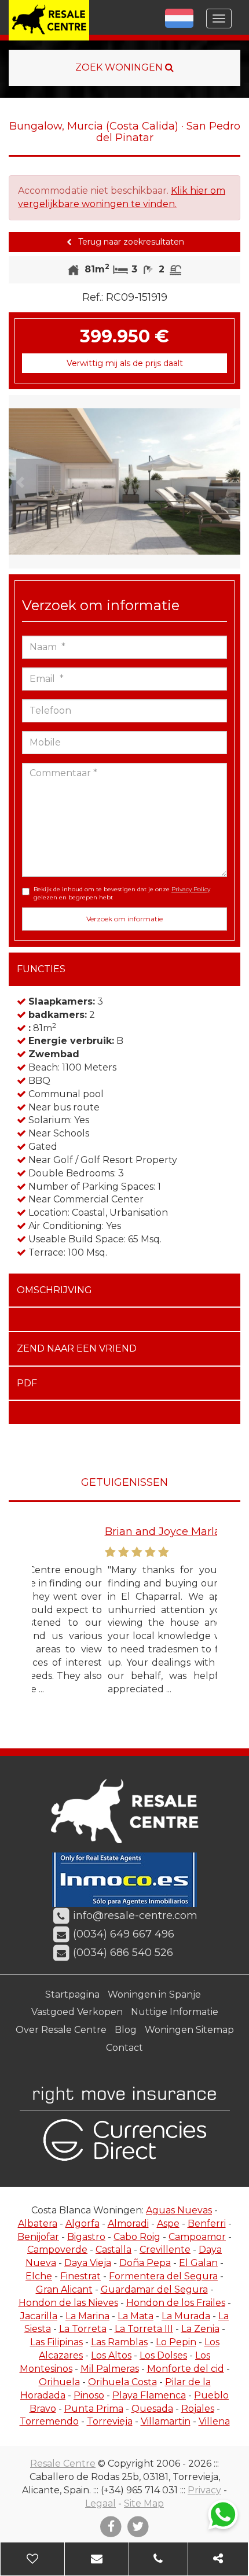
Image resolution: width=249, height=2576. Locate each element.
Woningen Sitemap (189, 2030)
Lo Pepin (176, 2342)
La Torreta (83, 2329)
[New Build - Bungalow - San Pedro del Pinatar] (124, 482)
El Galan (198, 2263)
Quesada (152, 2409)
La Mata (136, 2316)
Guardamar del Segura (154, 2289)
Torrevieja (110, 2421)
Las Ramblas (119, 2342)
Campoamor (197, 2237)
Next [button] (229, 482)
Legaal (100, 2503)
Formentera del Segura (163, 2276)
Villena (214, 2421)
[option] (124, 482)
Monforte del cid (186, 2369)
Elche (39, 2276)
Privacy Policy (191, 889)
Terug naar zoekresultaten (130, 242)
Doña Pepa (145, 2263)
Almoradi (128, 2223)
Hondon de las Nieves (68, 2303)
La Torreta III (144, 2329)
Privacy (204, 2490)
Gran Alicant (64, 2289)
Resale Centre (63, 2464)
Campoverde (57, 2250)
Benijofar (38, 2237)
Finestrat (80, 2276)
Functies (41, 969)
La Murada (186, 2316)
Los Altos (111, 2355)
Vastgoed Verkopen (77, 2012)
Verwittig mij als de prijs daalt (125, 363)
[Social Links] (218, 2559)
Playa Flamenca (149, 2395)
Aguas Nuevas (179, 2210)
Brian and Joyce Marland (97, 1531)
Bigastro (86, 2237)
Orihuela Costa (122, 2382)
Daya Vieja (88, 2263)
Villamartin (166, 2421)
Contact (124, 2048)
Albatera (38, 2223)
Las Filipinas (56, 2342)
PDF (27, 1383)
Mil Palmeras (110, 2369)
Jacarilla (39, 2316)
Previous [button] (20, 482)
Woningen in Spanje (154, 1994)
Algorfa (83, 2223)
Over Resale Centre (61, 2030)
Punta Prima (94, 2409)
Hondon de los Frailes (176, 2303)
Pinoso (89, 2395)
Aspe (168, 2223)
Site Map (144, 2503)
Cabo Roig (137, 2237)
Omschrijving (54, 1290)
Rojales (198, 2409)
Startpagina (72, 1994)
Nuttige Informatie (175, 2012)
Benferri (207, 2223)
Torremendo (49, 2421)
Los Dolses (163, 2355)
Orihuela (59, 2382)
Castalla (113, 2250)
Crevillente (165, 2250)
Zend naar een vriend (77, 1348)
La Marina (87, 2316)
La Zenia (200, 2329)
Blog (126, 2030)
